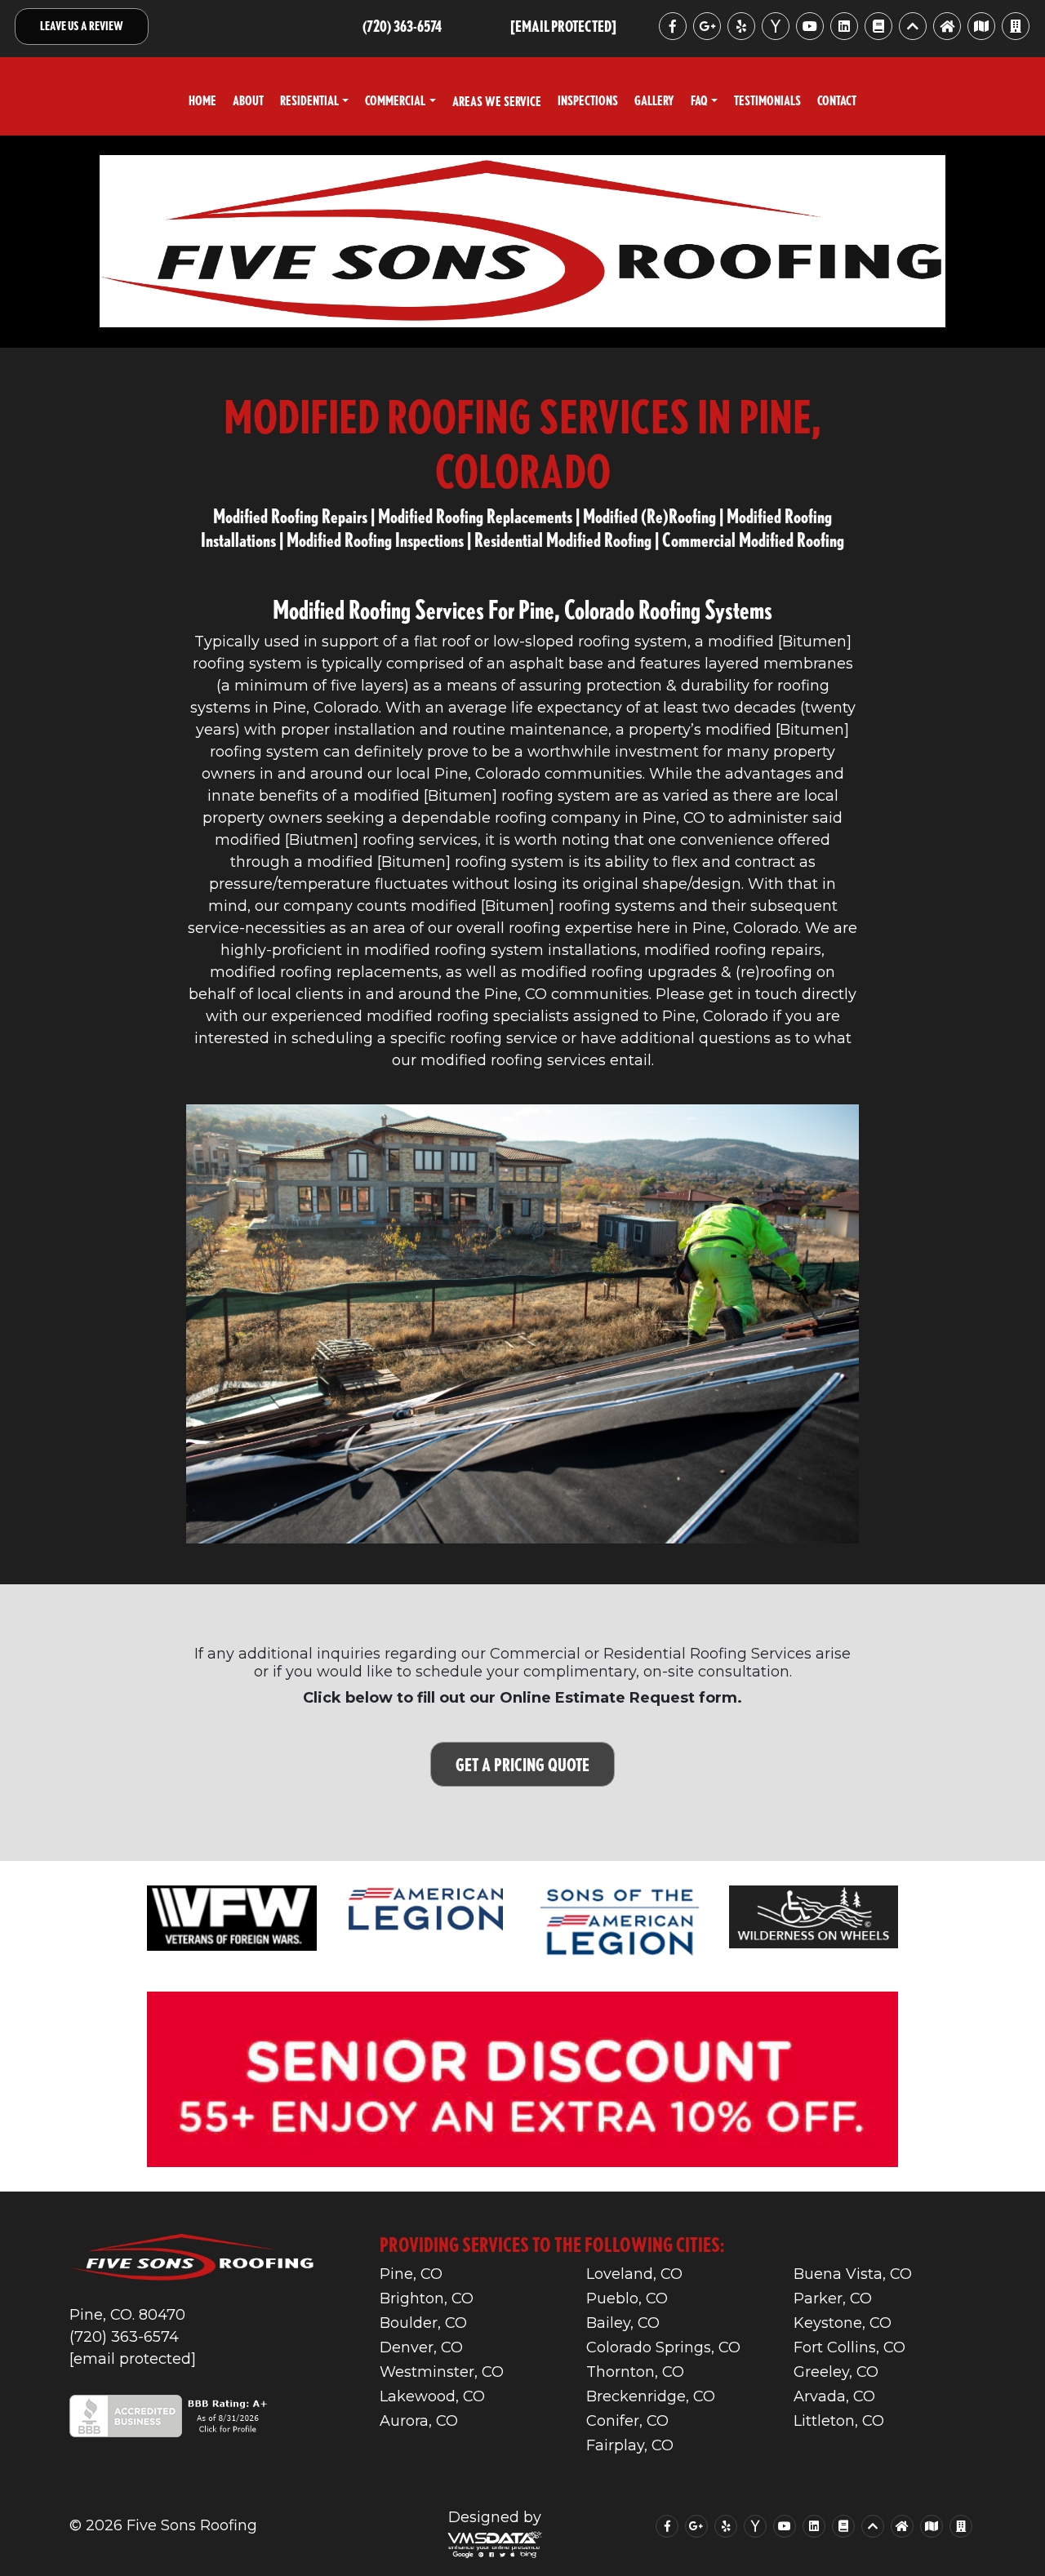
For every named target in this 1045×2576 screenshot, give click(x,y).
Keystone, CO (843, 2323)
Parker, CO (833, 2298)
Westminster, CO (442, 2372)
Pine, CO (411, 2274)
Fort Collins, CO (849, 2347)
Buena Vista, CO (853, 2274)
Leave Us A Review (82, 26)
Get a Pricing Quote (522, 1764)
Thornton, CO (635, 2372)
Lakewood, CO (432, 2396)
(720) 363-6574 (124, 2337)
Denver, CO (421, 2347)
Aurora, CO (419, 2421)
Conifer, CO (627, 2421)
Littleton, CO (839, 2421)
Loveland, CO (634, 2274)
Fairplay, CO (630, 2445)
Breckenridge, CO (651, 2396)
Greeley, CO (836, 2372)
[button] (314, 101)
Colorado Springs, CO (663, 2347)
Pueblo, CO (627, 2298)
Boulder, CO (423, 2323)
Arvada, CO (834, 2396)
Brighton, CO (427, 2298)
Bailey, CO (623, 2323)
